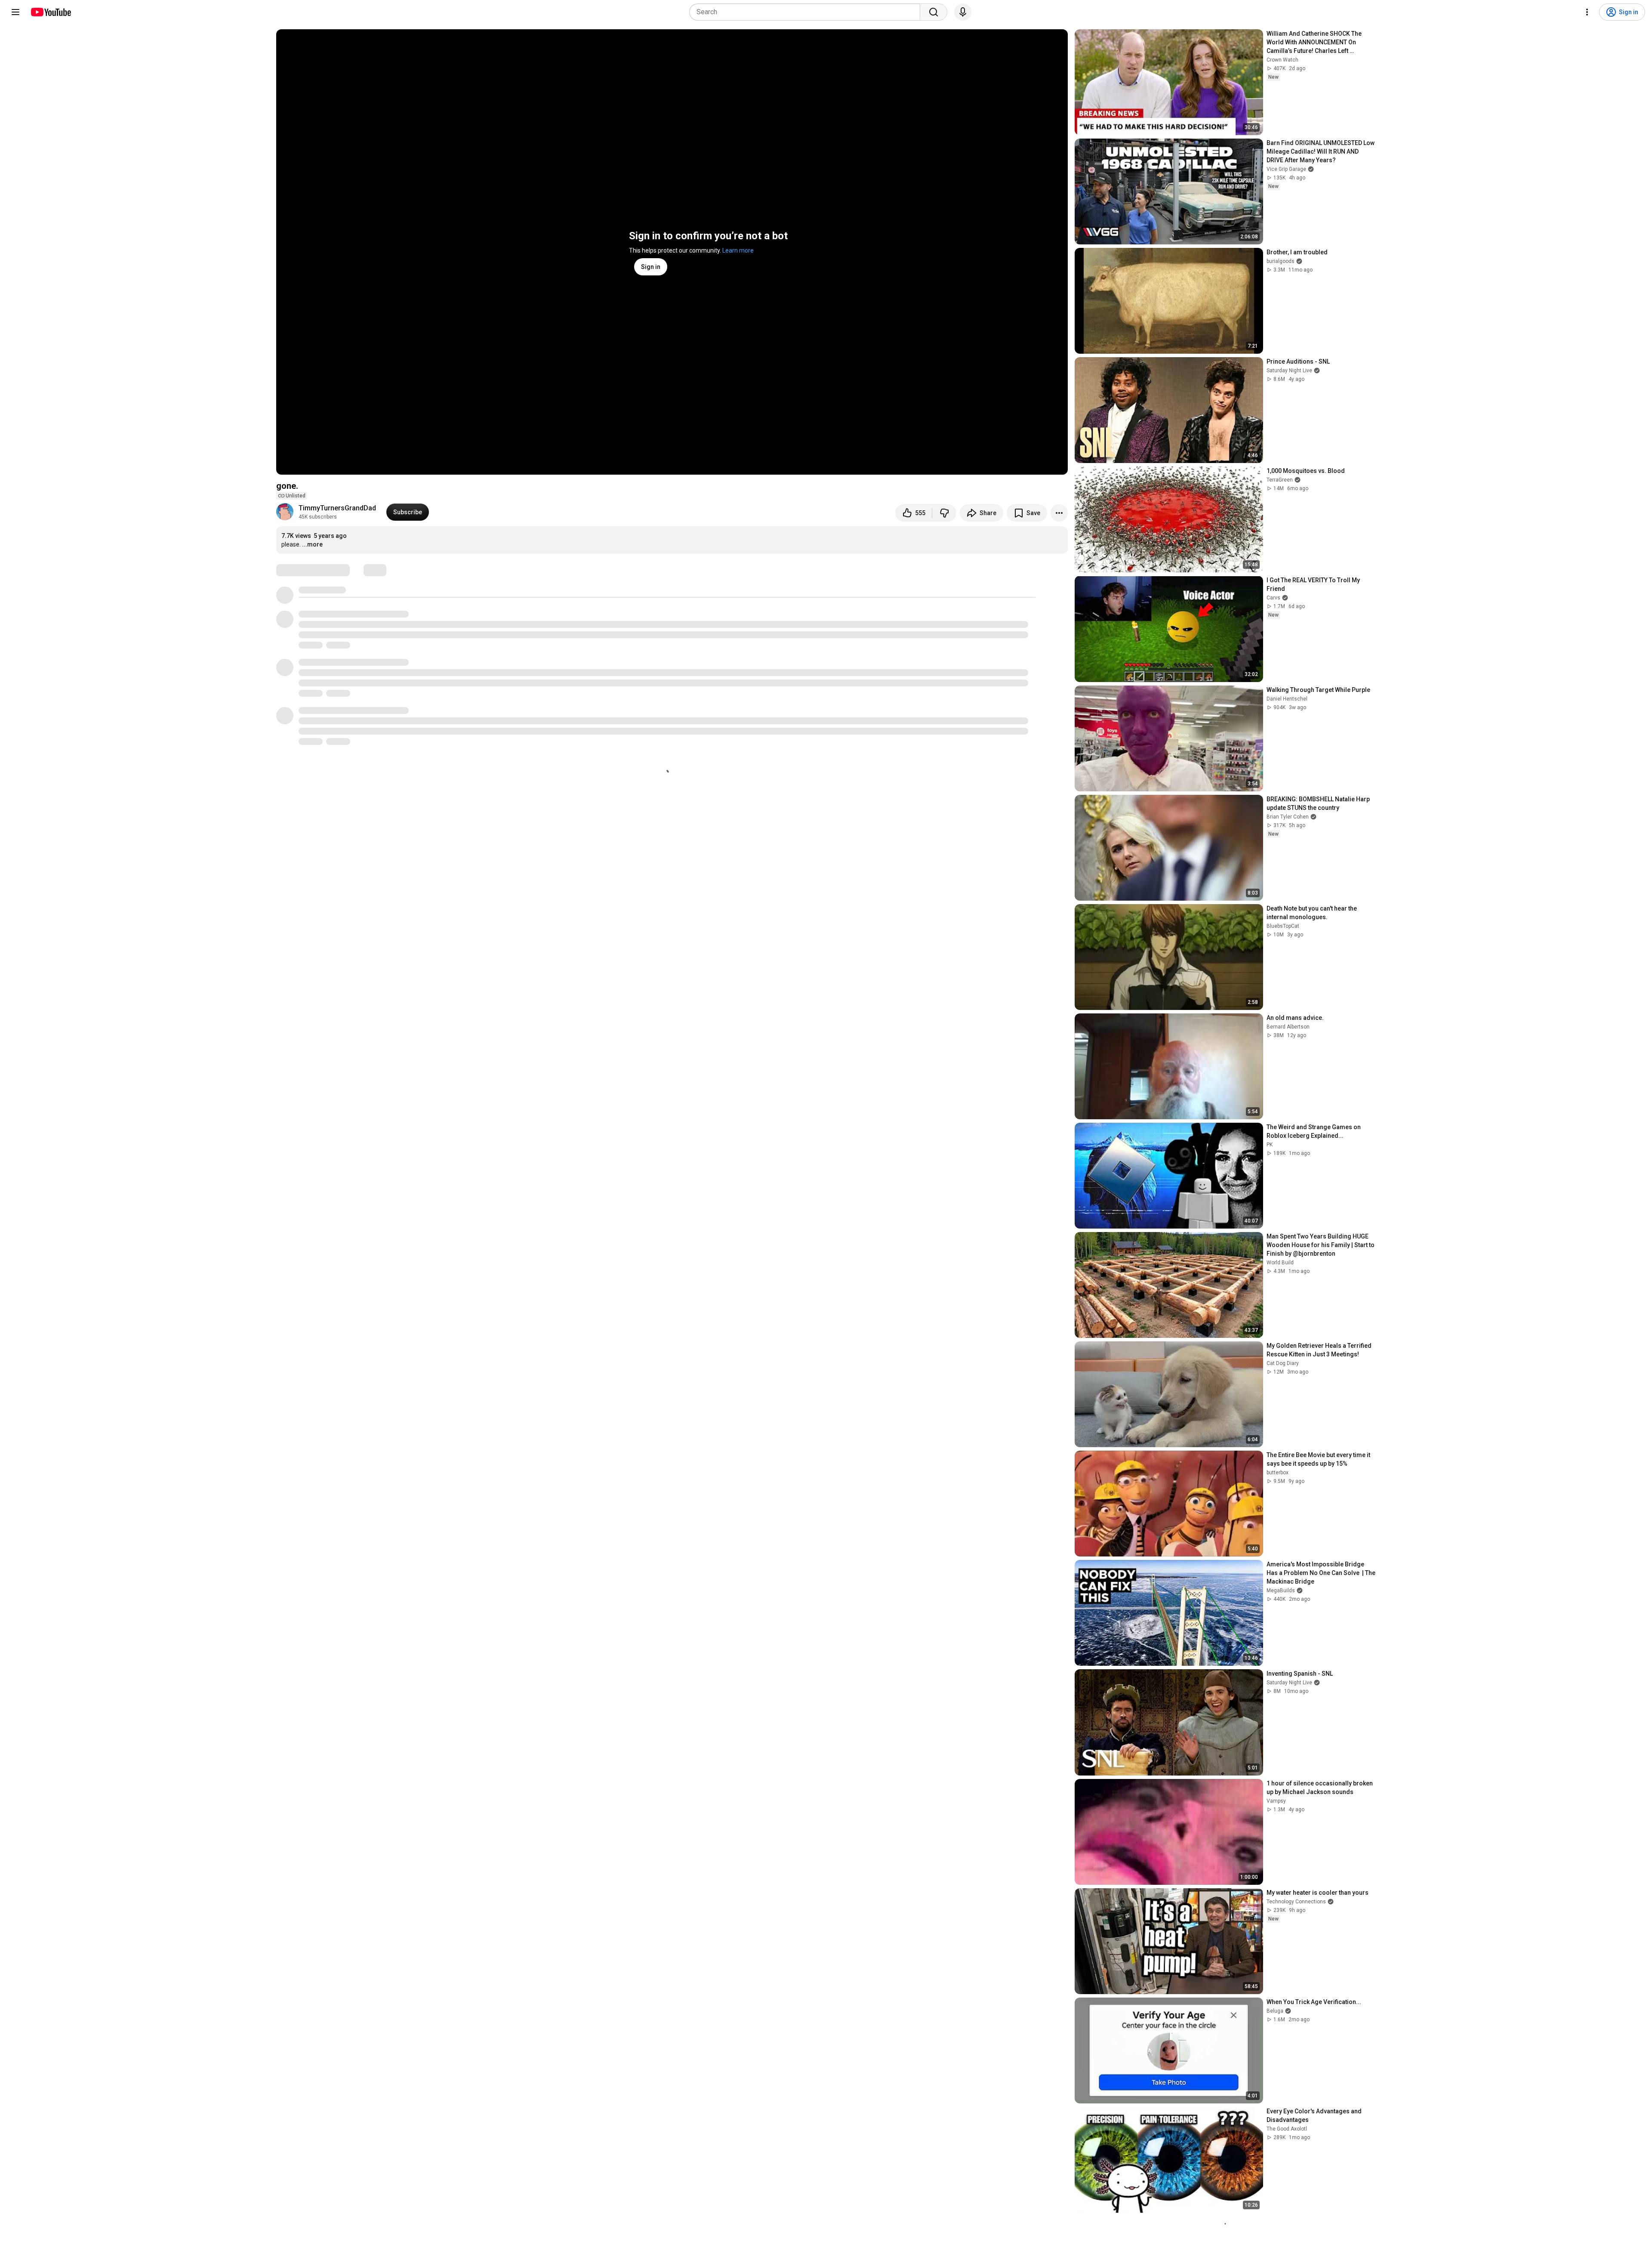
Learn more (738, 250)
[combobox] (807, 12)
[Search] (934, 12)
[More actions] (1059, 513)
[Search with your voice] (963, 12)
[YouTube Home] (51, 12)
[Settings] (1587, 12)
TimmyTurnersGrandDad (337, 508)
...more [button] (312, 544)
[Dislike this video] (944, 513)
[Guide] (15, 12)
